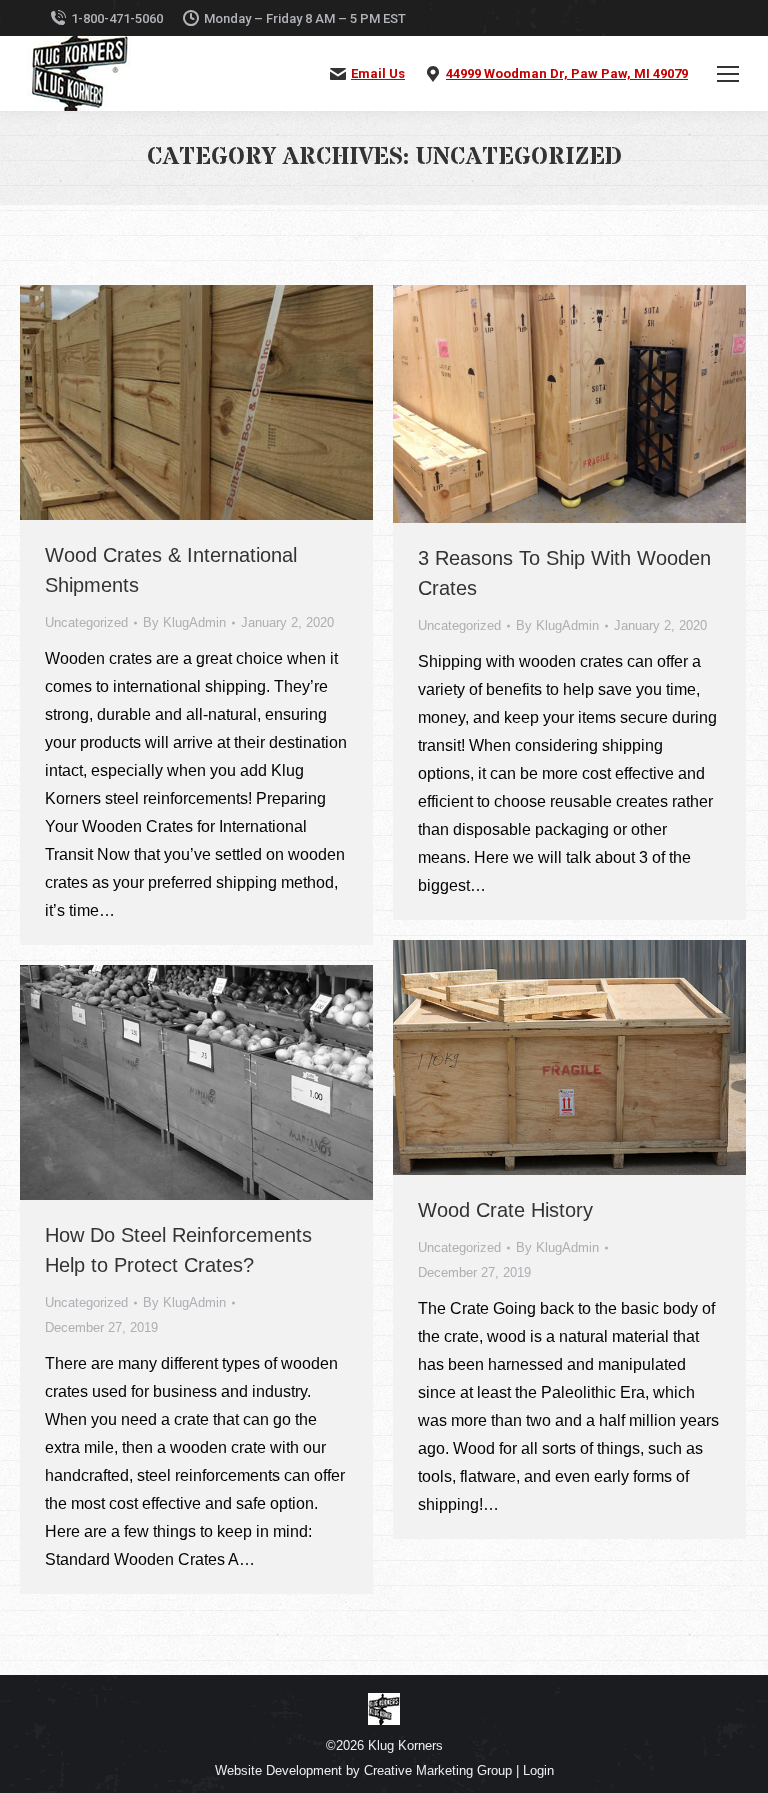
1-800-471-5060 (117, 18)
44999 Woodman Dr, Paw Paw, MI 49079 (567, 73)
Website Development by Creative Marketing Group (363, 1770)
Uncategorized (86, 622)
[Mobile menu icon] (728, 74)
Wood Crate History (505, 1210)
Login (538, 1770)
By (184, 622)
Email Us (378, 73)
